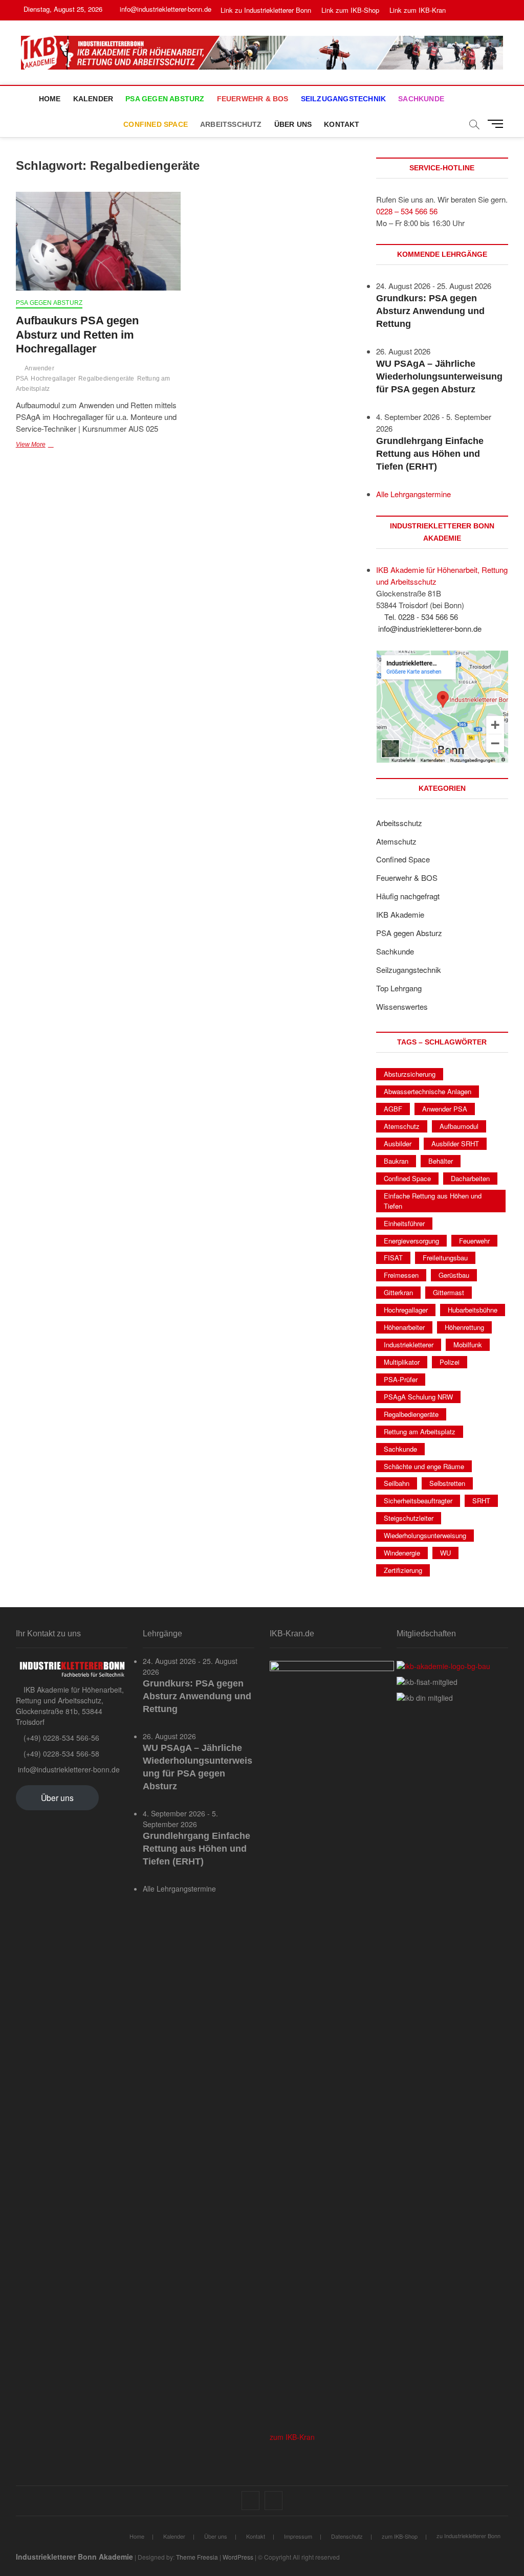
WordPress (238, 2557)
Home (50, 99)
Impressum (298, 2536)
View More (52, 446)
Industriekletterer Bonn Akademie (74, 2557)
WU (445, 1553)
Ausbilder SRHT (455, 1143)
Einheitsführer (404, 1223)
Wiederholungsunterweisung (425, 1535)
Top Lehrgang (399, 988)
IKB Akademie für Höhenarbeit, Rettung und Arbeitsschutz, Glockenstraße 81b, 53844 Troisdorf (70, 1706)
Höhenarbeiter (404, 1327)
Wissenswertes (402, 1006)
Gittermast (449, 1292)
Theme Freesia (197, 2557)
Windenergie (402, 1553)
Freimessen (401, 1275)
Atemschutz (396, 841)
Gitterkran (398, 1292)
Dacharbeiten (470, 1178)
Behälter (441, 1161)
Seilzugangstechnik (344, 99)
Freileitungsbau (445, 1258)
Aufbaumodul (459, 1126)
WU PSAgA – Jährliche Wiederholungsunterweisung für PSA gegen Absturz (439, 376)
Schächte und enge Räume (424, 1466)
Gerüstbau (454, 1275)
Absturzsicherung (410, 1074)
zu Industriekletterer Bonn (468, 2536)
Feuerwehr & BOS (253, 99)
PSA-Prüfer (401, 1379)
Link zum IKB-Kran (418, 10)
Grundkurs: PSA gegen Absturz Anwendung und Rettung (430, 311)
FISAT (393, 1258)
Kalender (93, 99)
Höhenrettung (464, 1327)
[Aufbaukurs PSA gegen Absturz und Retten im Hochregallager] (98, 241)
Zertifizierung (403, 1570)
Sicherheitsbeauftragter (418, 1501)
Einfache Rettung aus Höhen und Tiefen (433, 1201)
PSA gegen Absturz (165, 99)
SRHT (481, 1501)
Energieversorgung (411, 1241)
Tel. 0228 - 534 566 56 (420, 617)
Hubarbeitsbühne (473, 1310)
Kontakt (342, 124)
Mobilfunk (468, 1345)
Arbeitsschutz (231, 124)
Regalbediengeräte (106, 379)
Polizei (450, 1362)
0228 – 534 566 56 (407, 211)
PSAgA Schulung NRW (418, 1397)
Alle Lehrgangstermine (413, 494)
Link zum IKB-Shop (350, 10)
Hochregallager (53, 379)
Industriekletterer (409, 1345)
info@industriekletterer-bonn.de (165, 9)
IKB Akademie (400, 914)
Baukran (396, 1161)
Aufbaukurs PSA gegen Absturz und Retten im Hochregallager (77, 335)
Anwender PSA (445, 1109)
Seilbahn (397, 1483)
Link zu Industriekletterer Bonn (266, 10)
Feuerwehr (474, 1241)
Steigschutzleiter (409, 1518)
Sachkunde (421, 99)
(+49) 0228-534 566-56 (60, 1738)
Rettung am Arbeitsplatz (420, 1431)
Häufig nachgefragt (408, 896)
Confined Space (156, 124)
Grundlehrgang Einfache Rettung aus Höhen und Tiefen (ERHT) (430, 454)
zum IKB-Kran (292, 2437)
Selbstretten (447, 1483)
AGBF (393, 1109)
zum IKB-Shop (400, 2536)
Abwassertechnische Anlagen (428, 1091)
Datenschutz (347, 2536)
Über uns (293, 124)
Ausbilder (398, 1143)
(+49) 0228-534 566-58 (60, 1753)
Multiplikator (402, 1362)
